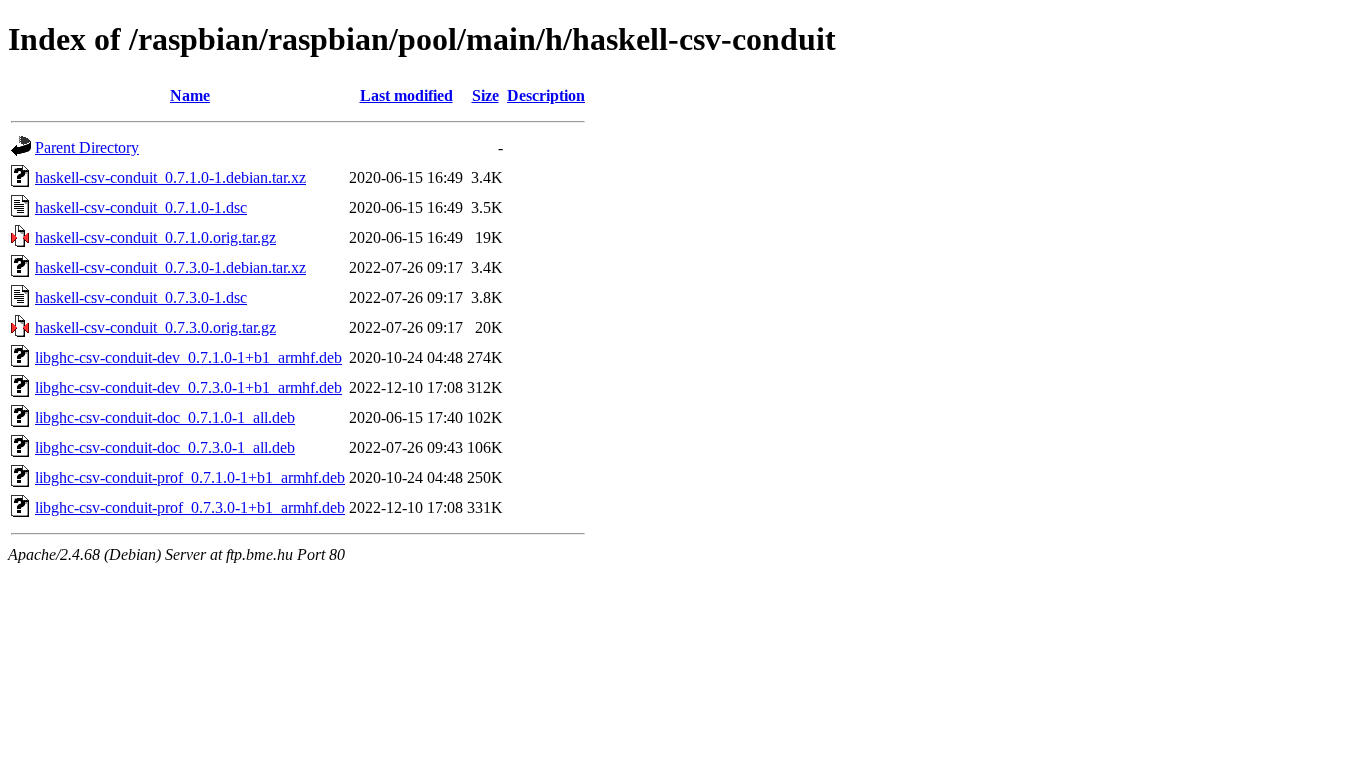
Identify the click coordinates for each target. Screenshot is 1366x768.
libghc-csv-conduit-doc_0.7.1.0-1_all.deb (165, 417)
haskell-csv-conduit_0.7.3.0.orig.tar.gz (155, 327)
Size (485, 95)
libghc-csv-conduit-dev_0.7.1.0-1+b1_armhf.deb (188, 357)
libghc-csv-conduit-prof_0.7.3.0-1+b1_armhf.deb (190, 507)
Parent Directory (87, 147)
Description (546, 95)
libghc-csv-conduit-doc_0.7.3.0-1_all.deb (165, 447)
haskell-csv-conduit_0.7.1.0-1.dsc (141, 207)
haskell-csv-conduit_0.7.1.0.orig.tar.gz (155, 237)
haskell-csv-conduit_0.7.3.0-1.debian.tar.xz (170, 267)
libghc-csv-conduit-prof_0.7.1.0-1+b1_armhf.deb (190, 477)
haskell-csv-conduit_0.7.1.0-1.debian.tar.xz (170, 177)
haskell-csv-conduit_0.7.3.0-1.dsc (141, 297)
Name (190, 95)
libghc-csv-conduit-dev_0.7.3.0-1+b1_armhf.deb (188, 387)
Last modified (406, 95)
